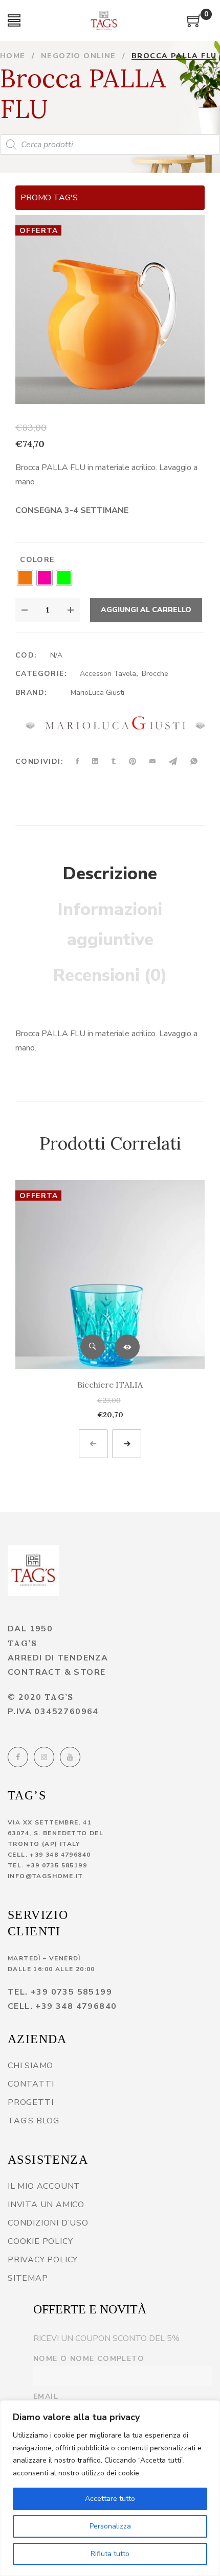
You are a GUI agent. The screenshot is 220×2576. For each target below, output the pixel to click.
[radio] (25, 578)
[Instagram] (44, 1757)
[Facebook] (18, 1757)
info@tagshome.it (45, 1876)
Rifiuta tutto (110, 2554)
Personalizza (110, 2526)
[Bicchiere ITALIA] (110, 1275)
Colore (37, 560)
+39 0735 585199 (57, 1865)
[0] (194, 25)
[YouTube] (70, 1757)
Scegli (127, 1347)
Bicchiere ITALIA (110, 1385)
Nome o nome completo (89, 2359)
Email (46, 2396)
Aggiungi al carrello (146, 610)
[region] (110, 2488)
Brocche (155, 674)
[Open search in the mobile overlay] (110, 145)
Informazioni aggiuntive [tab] (110, 925)
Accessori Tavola (108, 674)
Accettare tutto (110, 2499)
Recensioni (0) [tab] (110, 975)
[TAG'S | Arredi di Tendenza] (33, 1571)
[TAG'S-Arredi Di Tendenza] (104, 20)
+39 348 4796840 (60, 1855)
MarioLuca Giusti (97, 693)
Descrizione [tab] (110, 874)
